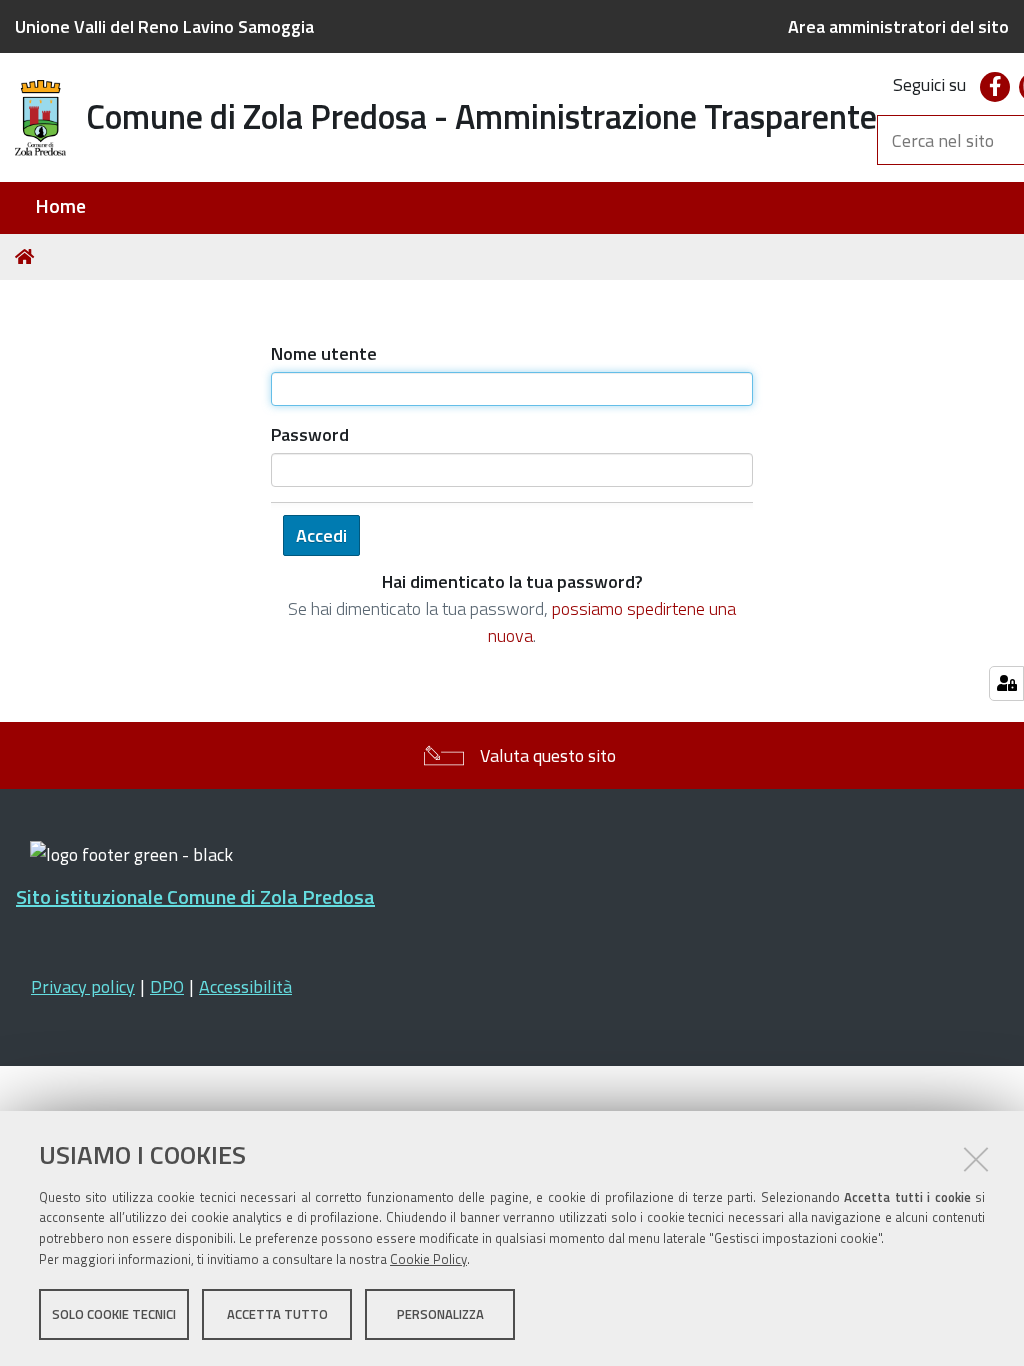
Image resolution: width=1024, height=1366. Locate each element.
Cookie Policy (428, 1259)
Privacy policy (83, 986)
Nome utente (324, 353)
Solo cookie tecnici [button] (114, 1314)
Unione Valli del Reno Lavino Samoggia (164, 26)
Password (310, 434)
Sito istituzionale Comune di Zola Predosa (195, 897)
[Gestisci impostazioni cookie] (1006, 683)
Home (60, 206)
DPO (167, 986)
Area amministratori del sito (898, 26)
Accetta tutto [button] (277, 1314)
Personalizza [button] (440, 1314)
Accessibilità (245, 986)
